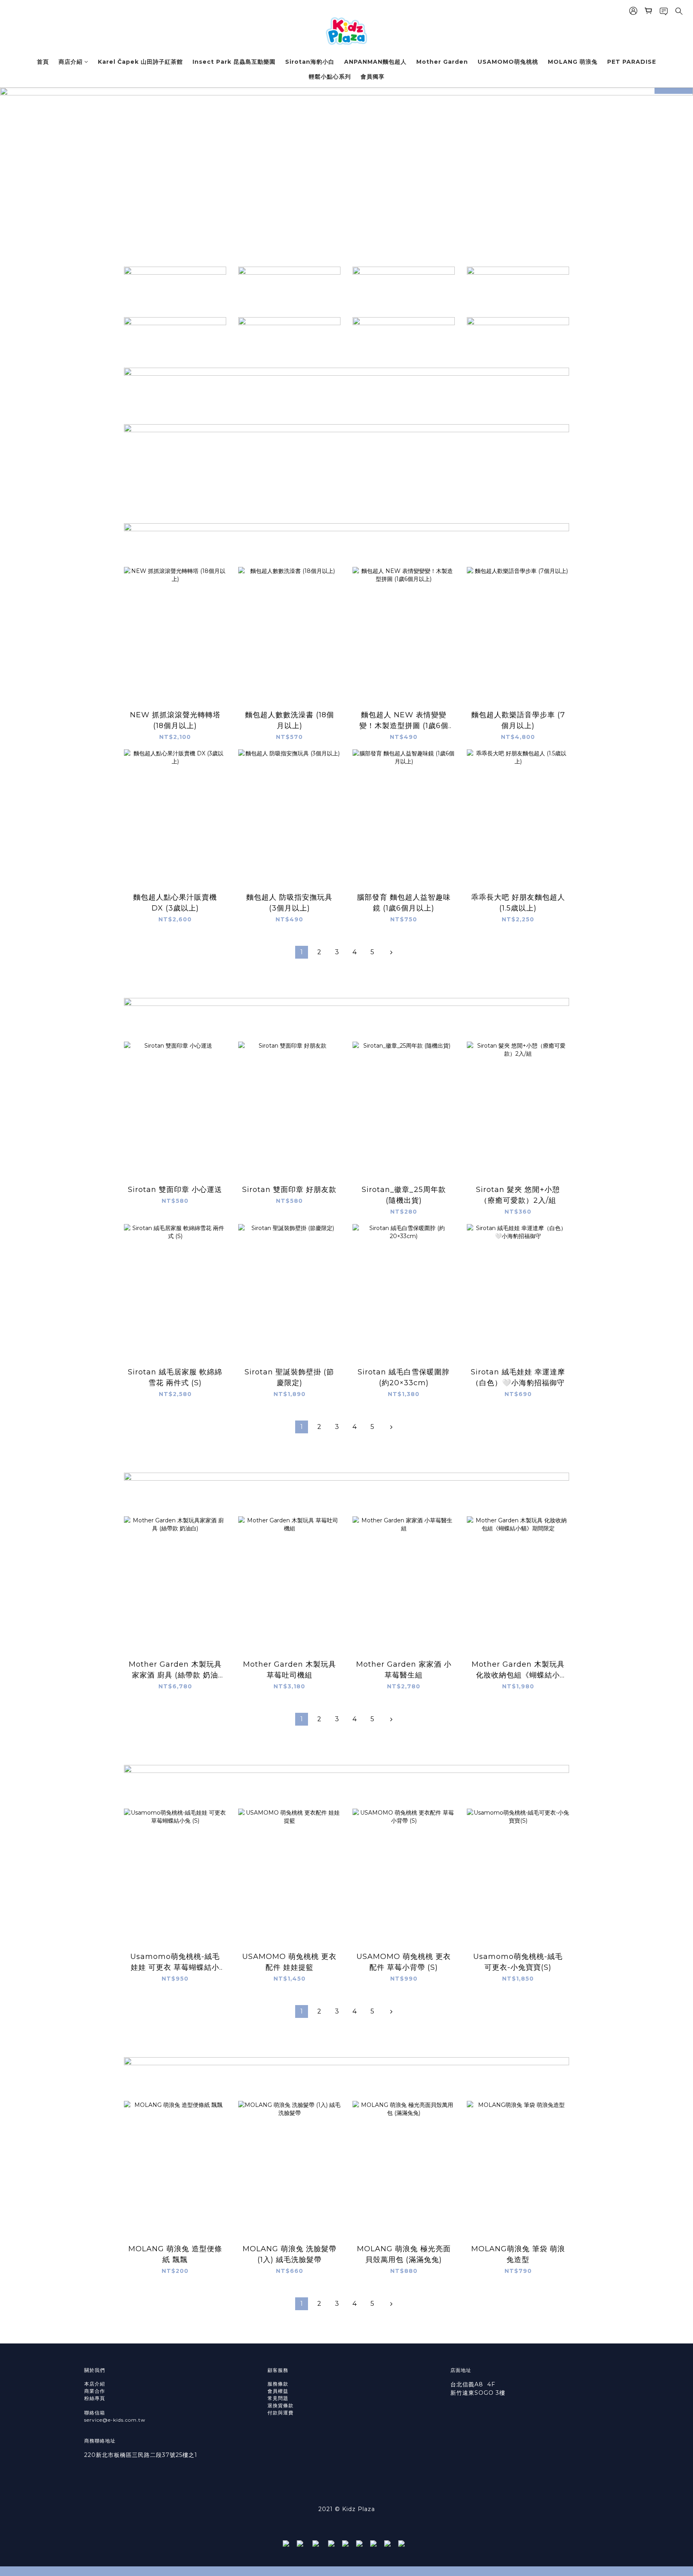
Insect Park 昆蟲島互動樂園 (234, 62)
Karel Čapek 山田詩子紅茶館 (140, 62)
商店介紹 (71, 62)
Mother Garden (442, 62)
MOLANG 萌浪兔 (573, 62)
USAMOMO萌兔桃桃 (508, 62)
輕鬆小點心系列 (330, 77)
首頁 (43, 62)
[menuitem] (302, 952)
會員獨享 (373, 77)
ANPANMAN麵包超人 (375, 62)
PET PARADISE (632, 62)
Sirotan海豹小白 (310, 62)
